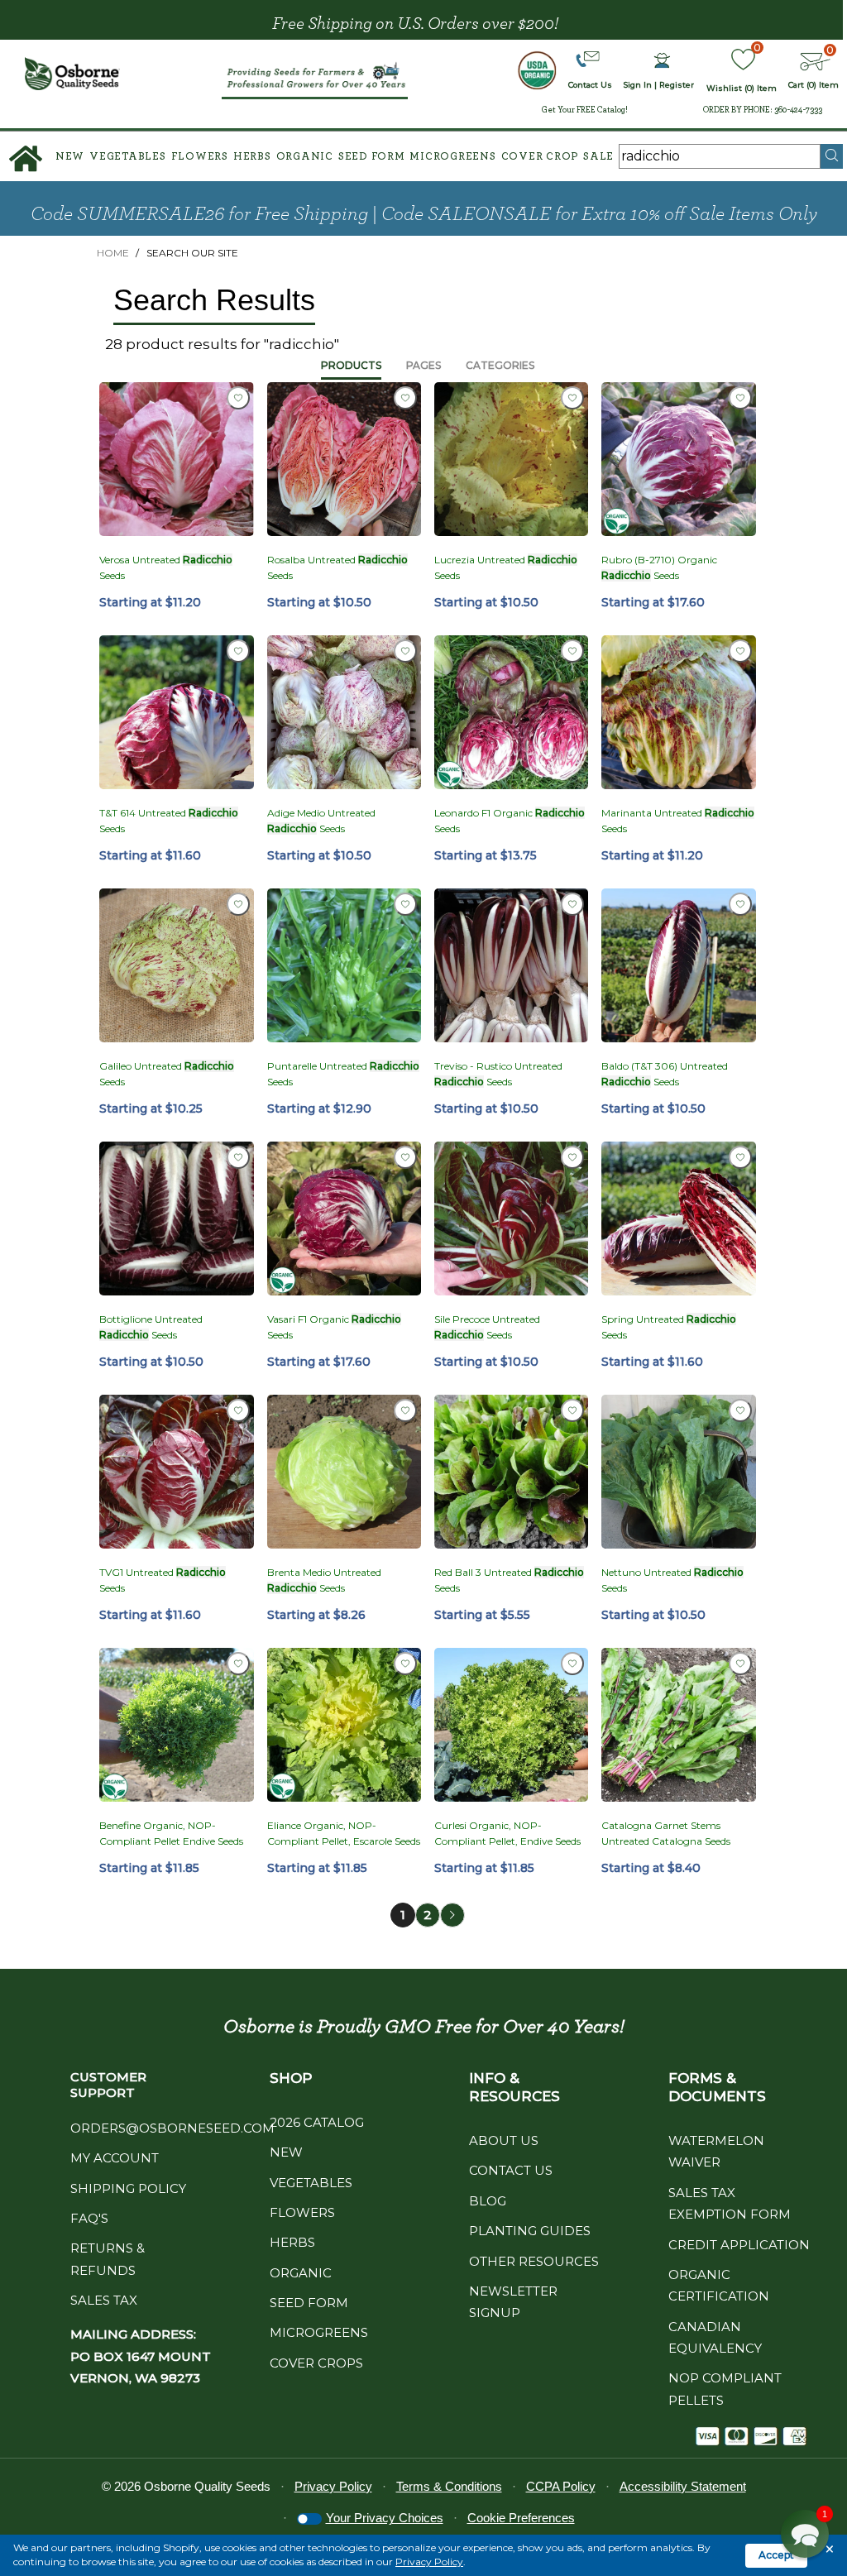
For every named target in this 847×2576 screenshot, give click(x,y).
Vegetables (128, 157)
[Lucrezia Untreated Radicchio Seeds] (511, 459)
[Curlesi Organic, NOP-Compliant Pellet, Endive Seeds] (511, 1725)
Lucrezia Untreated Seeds (506, 567)
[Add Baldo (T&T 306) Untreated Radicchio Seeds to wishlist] (740, 904)
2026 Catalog (317, 2122)
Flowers (200, 157)
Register (677, 85)
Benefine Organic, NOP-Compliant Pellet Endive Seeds (171, 1833)
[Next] (452, 1915)
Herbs (252, 157)
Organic (305, 157)
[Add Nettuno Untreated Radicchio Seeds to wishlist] (740, 1410)
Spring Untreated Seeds (669, 1327)
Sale (598, 157)
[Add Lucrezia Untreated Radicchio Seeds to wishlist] (572, 398)
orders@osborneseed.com (172, 2128)
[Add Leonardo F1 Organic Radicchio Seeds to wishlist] (572, 651)
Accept (776, 2555)
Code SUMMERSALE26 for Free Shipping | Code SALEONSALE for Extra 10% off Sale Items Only (424, 214)
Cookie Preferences (521, 2518)
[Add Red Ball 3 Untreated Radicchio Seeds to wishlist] (572, 1410)
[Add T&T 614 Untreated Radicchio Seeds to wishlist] (238, 651)
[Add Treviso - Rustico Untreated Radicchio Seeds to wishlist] (572, 904)
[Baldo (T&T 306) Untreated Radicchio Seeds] (678, 965)
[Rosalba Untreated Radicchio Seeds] (344, 459)
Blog (488, 2201)
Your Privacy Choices (385, 2518)
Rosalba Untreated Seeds (337, 567)
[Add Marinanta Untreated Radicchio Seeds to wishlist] (740, 651)
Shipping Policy (128, 2188)
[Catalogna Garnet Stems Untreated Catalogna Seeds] (678, 1725)
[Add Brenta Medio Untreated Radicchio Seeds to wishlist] (405, 1410)
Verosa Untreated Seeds (166, 567)
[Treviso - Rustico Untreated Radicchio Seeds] (511, 965)
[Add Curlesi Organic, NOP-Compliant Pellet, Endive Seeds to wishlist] (572, 1664)
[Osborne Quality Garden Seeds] (73, 74)
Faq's (89, 2218)
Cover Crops (316, 2363)
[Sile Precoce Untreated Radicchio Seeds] (511, 1219)
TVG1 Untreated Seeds (163, 1580)
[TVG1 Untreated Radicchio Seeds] (176, 1472)
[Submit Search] (832, 156)
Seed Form (372, 157)
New (70, 157)
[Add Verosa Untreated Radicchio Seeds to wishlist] (238, 398)
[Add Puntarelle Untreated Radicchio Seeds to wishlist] (405, 904)
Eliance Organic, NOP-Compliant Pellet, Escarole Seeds (344, 1833)
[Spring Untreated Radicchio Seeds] (678, 1219)
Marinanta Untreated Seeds (678, 821)
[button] (805, 2534)
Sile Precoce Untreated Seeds (487, 1327)
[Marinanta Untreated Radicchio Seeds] (678, 712)
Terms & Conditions (449, 2486)
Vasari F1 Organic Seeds (334, 1327)
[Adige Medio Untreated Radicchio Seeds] (344, 712)
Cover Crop (540, 157)
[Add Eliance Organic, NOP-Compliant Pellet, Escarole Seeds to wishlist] (405, 1664)
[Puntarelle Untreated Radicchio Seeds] (344, 965)
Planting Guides (530, 2231)
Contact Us (511, 2170)
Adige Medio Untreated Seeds (321, 821)
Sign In (638, 85)
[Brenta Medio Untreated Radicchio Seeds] (344, 1472)
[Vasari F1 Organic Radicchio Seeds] (344, 1219)
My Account (115, 2158)
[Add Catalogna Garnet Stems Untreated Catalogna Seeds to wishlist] (740, 1664)
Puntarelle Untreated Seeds (343, 1074)
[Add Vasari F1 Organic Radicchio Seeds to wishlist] (405, 1157)
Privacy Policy (429, 2562)
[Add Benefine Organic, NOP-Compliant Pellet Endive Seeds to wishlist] (238, 1664)
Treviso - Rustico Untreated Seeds (498, 1074)
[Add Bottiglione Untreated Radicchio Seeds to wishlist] (238, 1157)
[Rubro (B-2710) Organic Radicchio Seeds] (678, 459)
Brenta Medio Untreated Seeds (324, 1580)
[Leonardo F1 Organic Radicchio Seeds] (511, 712)
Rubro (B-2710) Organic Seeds (659, 567)
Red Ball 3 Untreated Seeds (509, 1580)
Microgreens (452, 157)
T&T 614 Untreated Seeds (169, 821)
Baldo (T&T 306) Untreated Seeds (665, 1074)
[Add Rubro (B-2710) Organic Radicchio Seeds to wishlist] (740, 398)
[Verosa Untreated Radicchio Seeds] (176, 459)
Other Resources (534, 2261)
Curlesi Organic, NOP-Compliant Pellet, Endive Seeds (507, 1833)
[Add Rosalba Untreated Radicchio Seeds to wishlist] (405, 398)
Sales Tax (104, 2300)
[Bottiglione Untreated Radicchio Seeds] (176, 1219)
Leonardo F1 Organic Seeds (510, 821)
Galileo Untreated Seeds (167, 1074)
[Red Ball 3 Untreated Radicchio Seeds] (511, 1472)
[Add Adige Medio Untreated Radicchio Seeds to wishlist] (405, 651)
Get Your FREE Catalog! (585, 110)
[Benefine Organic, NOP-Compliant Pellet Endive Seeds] (176, 1725)
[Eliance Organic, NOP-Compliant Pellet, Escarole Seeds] (344, 1725)
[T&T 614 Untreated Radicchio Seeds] (176, 712)
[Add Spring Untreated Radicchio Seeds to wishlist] (740, 1157)
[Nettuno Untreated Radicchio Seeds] (678, 1472)
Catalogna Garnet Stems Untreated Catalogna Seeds (666, 1833)
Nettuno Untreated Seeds (672, 1580)
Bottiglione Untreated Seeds (151, 1327)
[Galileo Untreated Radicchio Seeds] (176, 965)
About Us (504, 2140)
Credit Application (739, 2245)
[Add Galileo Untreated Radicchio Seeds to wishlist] (238, 904)
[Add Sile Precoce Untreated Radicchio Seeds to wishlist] (572, 1157)
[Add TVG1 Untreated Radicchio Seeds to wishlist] (238, 1410)
